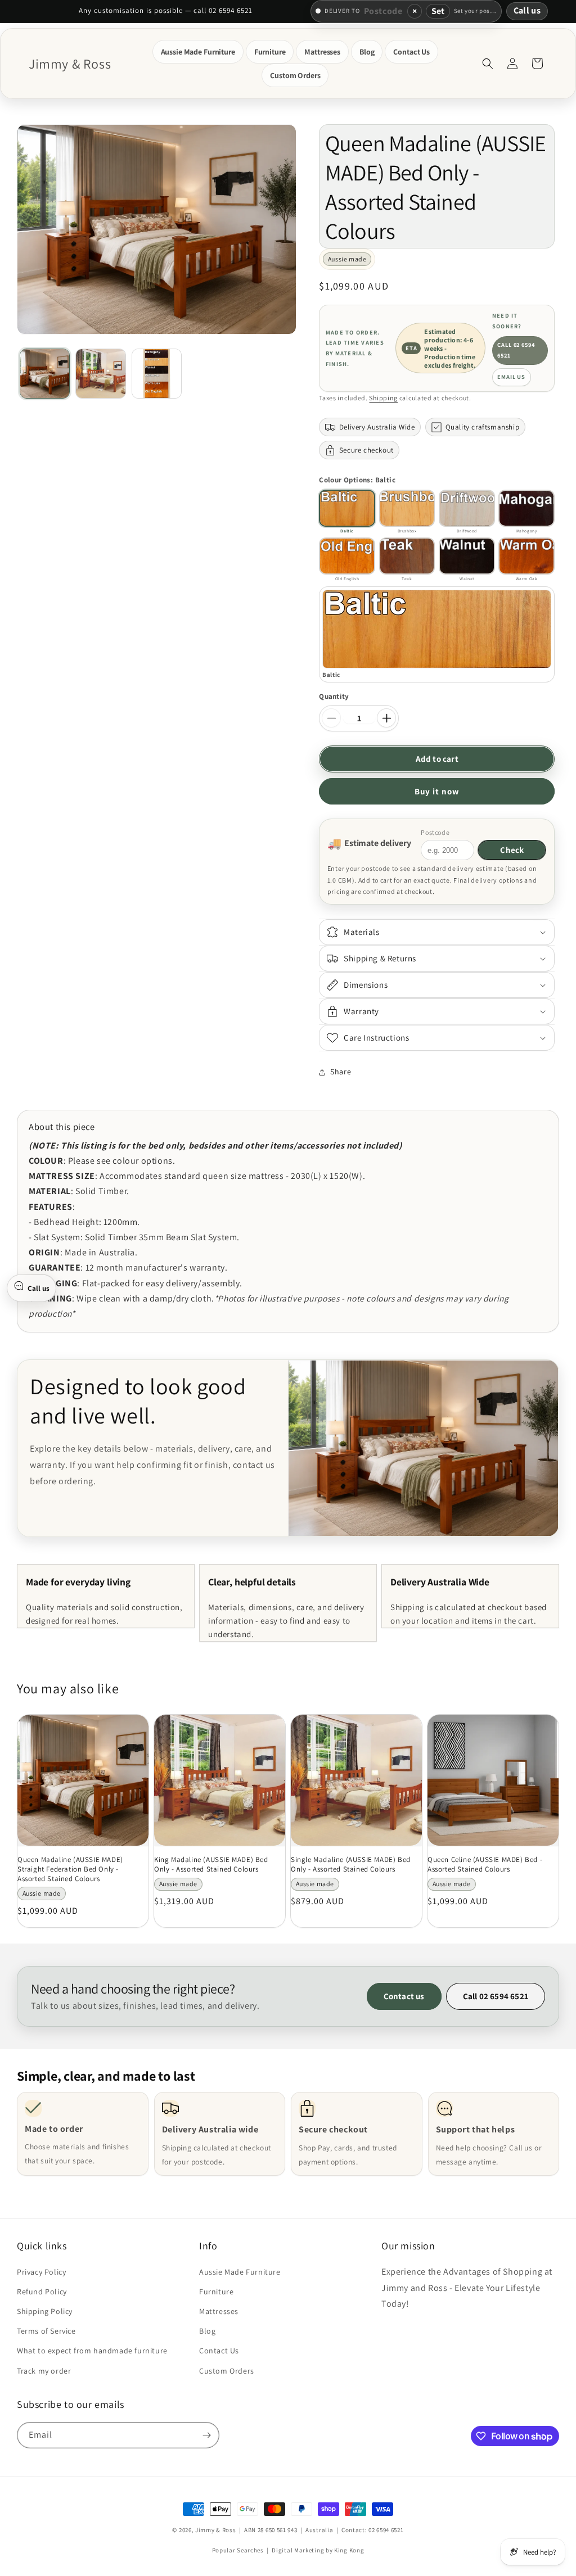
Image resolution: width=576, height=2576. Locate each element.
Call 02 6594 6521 (516, 350)
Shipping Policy (45, 2311)
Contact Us (219, 2351)
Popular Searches (238, 2550)
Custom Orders (227, 2371)
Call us (527, 10)
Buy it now (437, 791)
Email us (511, 377)
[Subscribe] (206, 2435)
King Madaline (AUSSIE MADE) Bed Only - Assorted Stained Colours (211, 1865)
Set (438, 11)
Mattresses (219, 2311)
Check (512, 850)
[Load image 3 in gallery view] (157, 374)
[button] (198, 52)
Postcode (435, 832)
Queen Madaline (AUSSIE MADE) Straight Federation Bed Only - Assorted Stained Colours (70, 1869)
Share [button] (341, 1072)
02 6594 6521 (386, 2530)
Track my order (44, 2371)
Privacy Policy (41, 2272)
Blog (207, 2331)
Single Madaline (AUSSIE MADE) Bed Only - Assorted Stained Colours (351, 1865)
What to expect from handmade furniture (92, 2351)
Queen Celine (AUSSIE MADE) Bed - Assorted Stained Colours (485, 1865)
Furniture (216, 2292)
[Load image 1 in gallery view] (45, 374)
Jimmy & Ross (215, 2530)
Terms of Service (46, 2331)
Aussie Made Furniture (240, 2272)
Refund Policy (42, 2292)
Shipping (383, 398)
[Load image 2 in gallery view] (100, 374)
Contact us (404, 1996)
